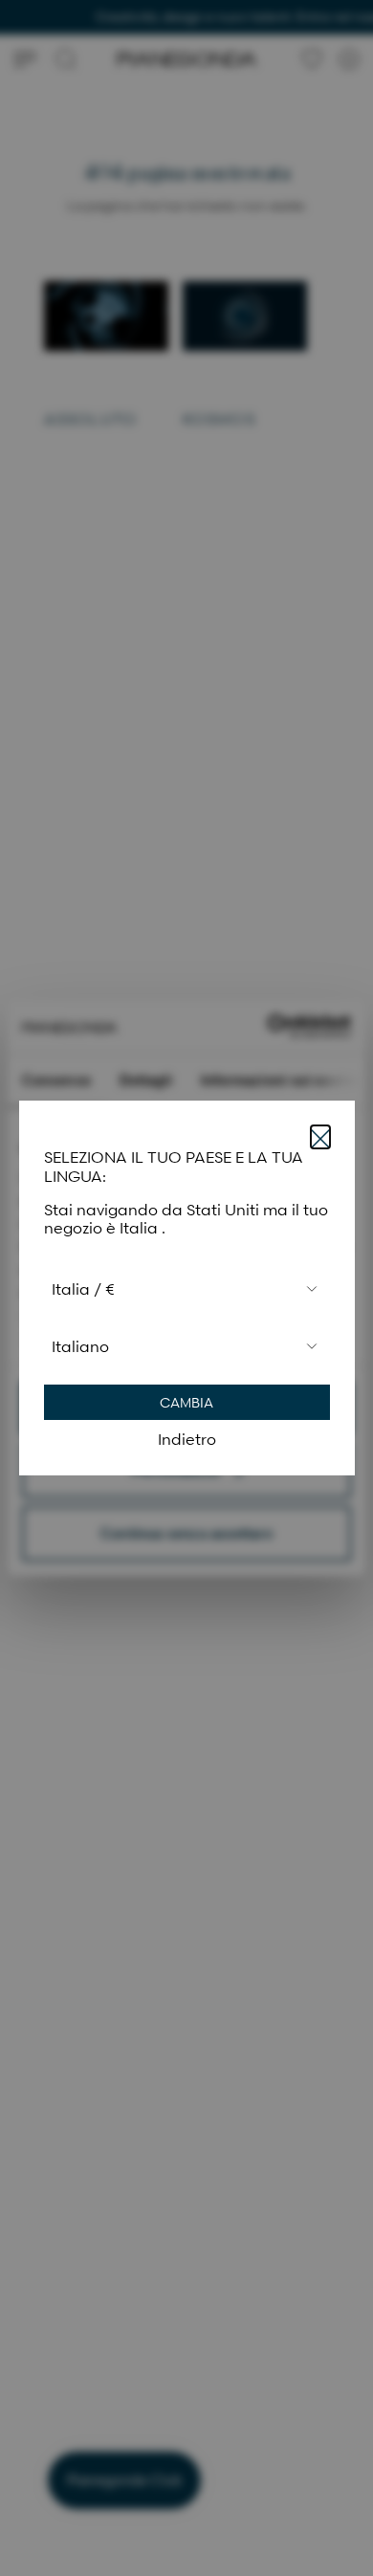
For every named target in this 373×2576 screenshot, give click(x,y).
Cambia (186, 1402)
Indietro (187, 1439)
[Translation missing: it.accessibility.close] (320, 1137)
